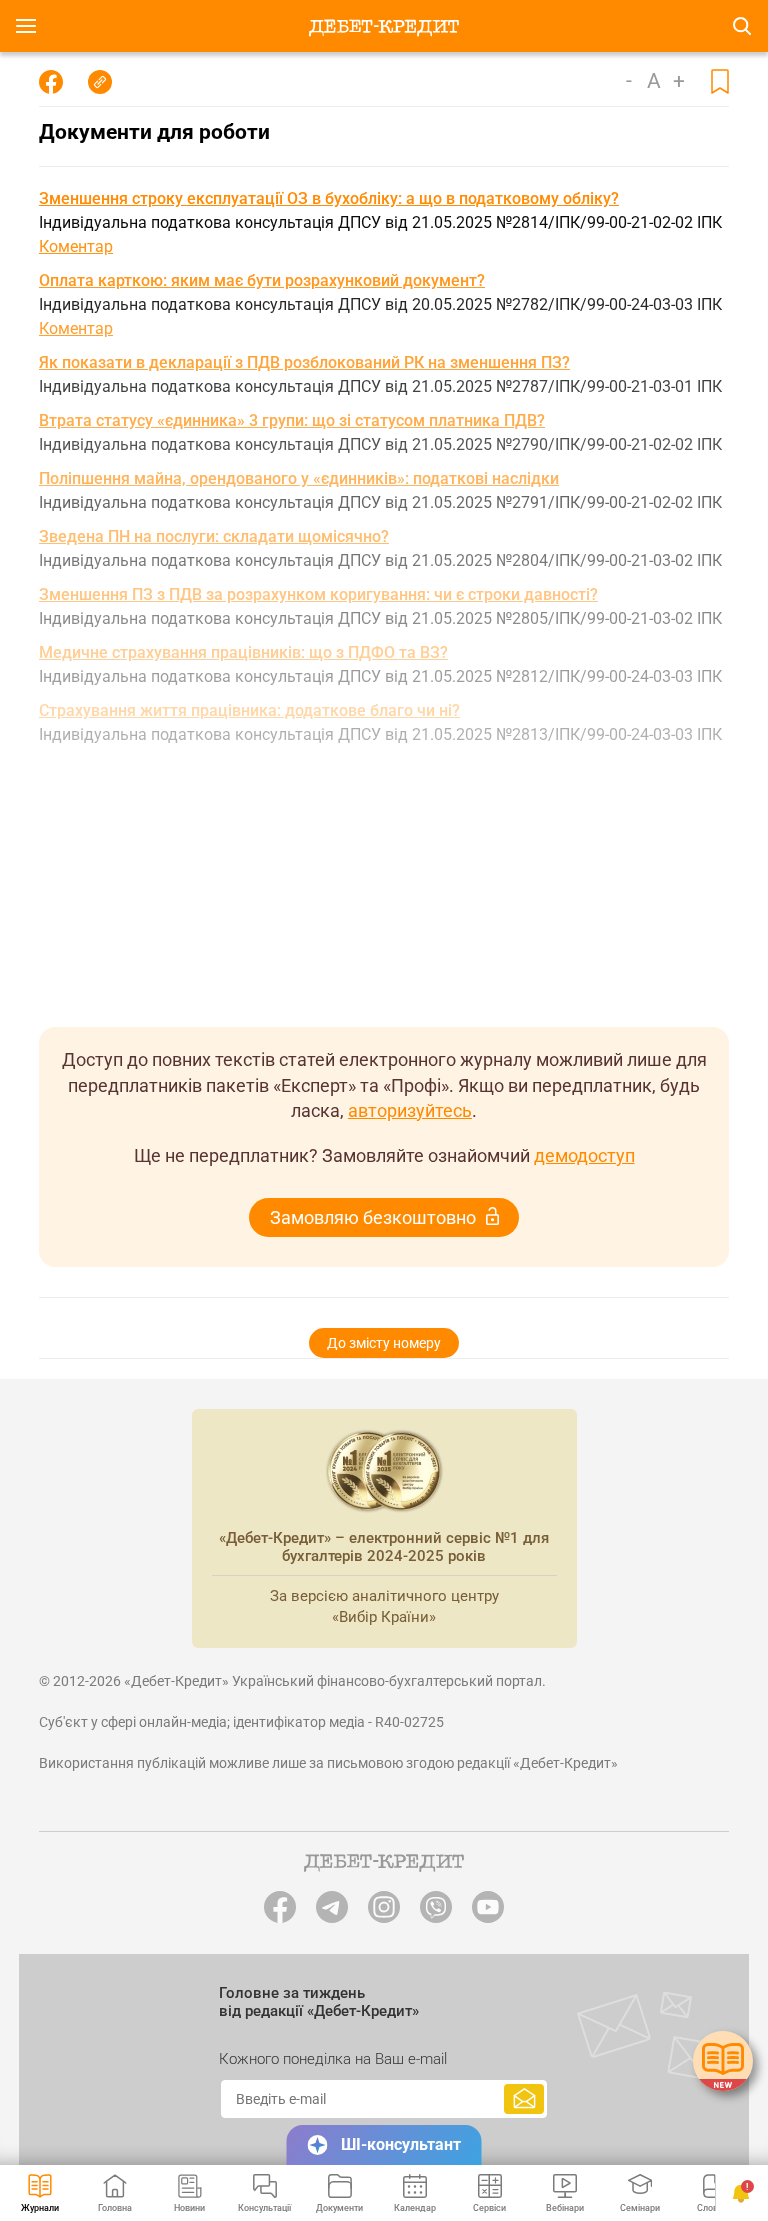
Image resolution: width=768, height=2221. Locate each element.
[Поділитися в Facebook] (51, 82)
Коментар (76, 246)
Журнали (40, 2208)
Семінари (640, 2208)
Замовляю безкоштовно (373, 1217)
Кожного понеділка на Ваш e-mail (333, 2059)
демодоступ (584, 1155)
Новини (189, 2208)
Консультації (264, 2208)
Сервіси (489, 2208)
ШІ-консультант (401, 2144)
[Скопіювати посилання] (100, 82)
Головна (115, 2208)
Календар (415, 2208)
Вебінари (565, 2208)
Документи (339, 2208)
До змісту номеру (384, 1343)
